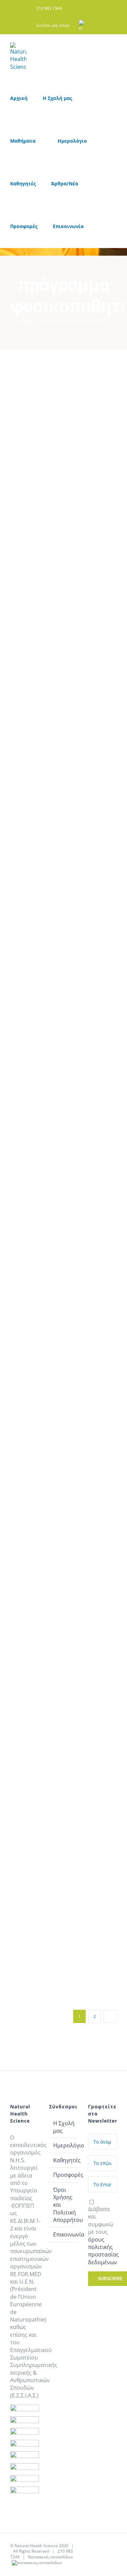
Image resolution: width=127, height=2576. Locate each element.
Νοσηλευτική (37, 466)
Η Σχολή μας (64, 2127)
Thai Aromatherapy (39, 1636)
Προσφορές (64, 2175)
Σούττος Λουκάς (103, 502)
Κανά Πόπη (24, 1593)
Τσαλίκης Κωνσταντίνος (24, 854)
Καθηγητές (35, 458)
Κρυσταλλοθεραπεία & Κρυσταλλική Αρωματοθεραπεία (46, 1771)
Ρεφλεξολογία (38, 487)
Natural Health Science (36, 2546)
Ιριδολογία (35, 894)
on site (26, 441)
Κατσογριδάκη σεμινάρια (79, 1187)
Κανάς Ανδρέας (103, 1156)
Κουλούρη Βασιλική (63, 383)
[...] (26, 679)
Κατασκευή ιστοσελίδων (51, 2557)
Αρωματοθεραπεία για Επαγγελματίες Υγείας (44, 1735)
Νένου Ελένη (103, 854)
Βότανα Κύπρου (112, 545)
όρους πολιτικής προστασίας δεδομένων (103, 2251)
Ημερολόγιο (64, 2145)
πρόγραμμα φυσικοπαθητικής (43, 476)
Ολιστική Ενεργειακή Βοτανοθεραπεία (82, 437)
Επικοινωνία (64, 2234)
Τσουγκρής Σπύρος (24, 383)
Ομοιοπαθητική (81, 901)
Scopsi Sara (103, 383)
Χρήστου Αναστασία (63, 854)
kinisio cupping (31, 426)
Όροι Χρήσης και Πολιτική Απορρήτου (64, 2205)
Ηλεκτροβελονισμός (46, 451)
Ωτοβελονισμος (40, 494)
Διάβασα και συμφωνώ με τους (103, 2236)
